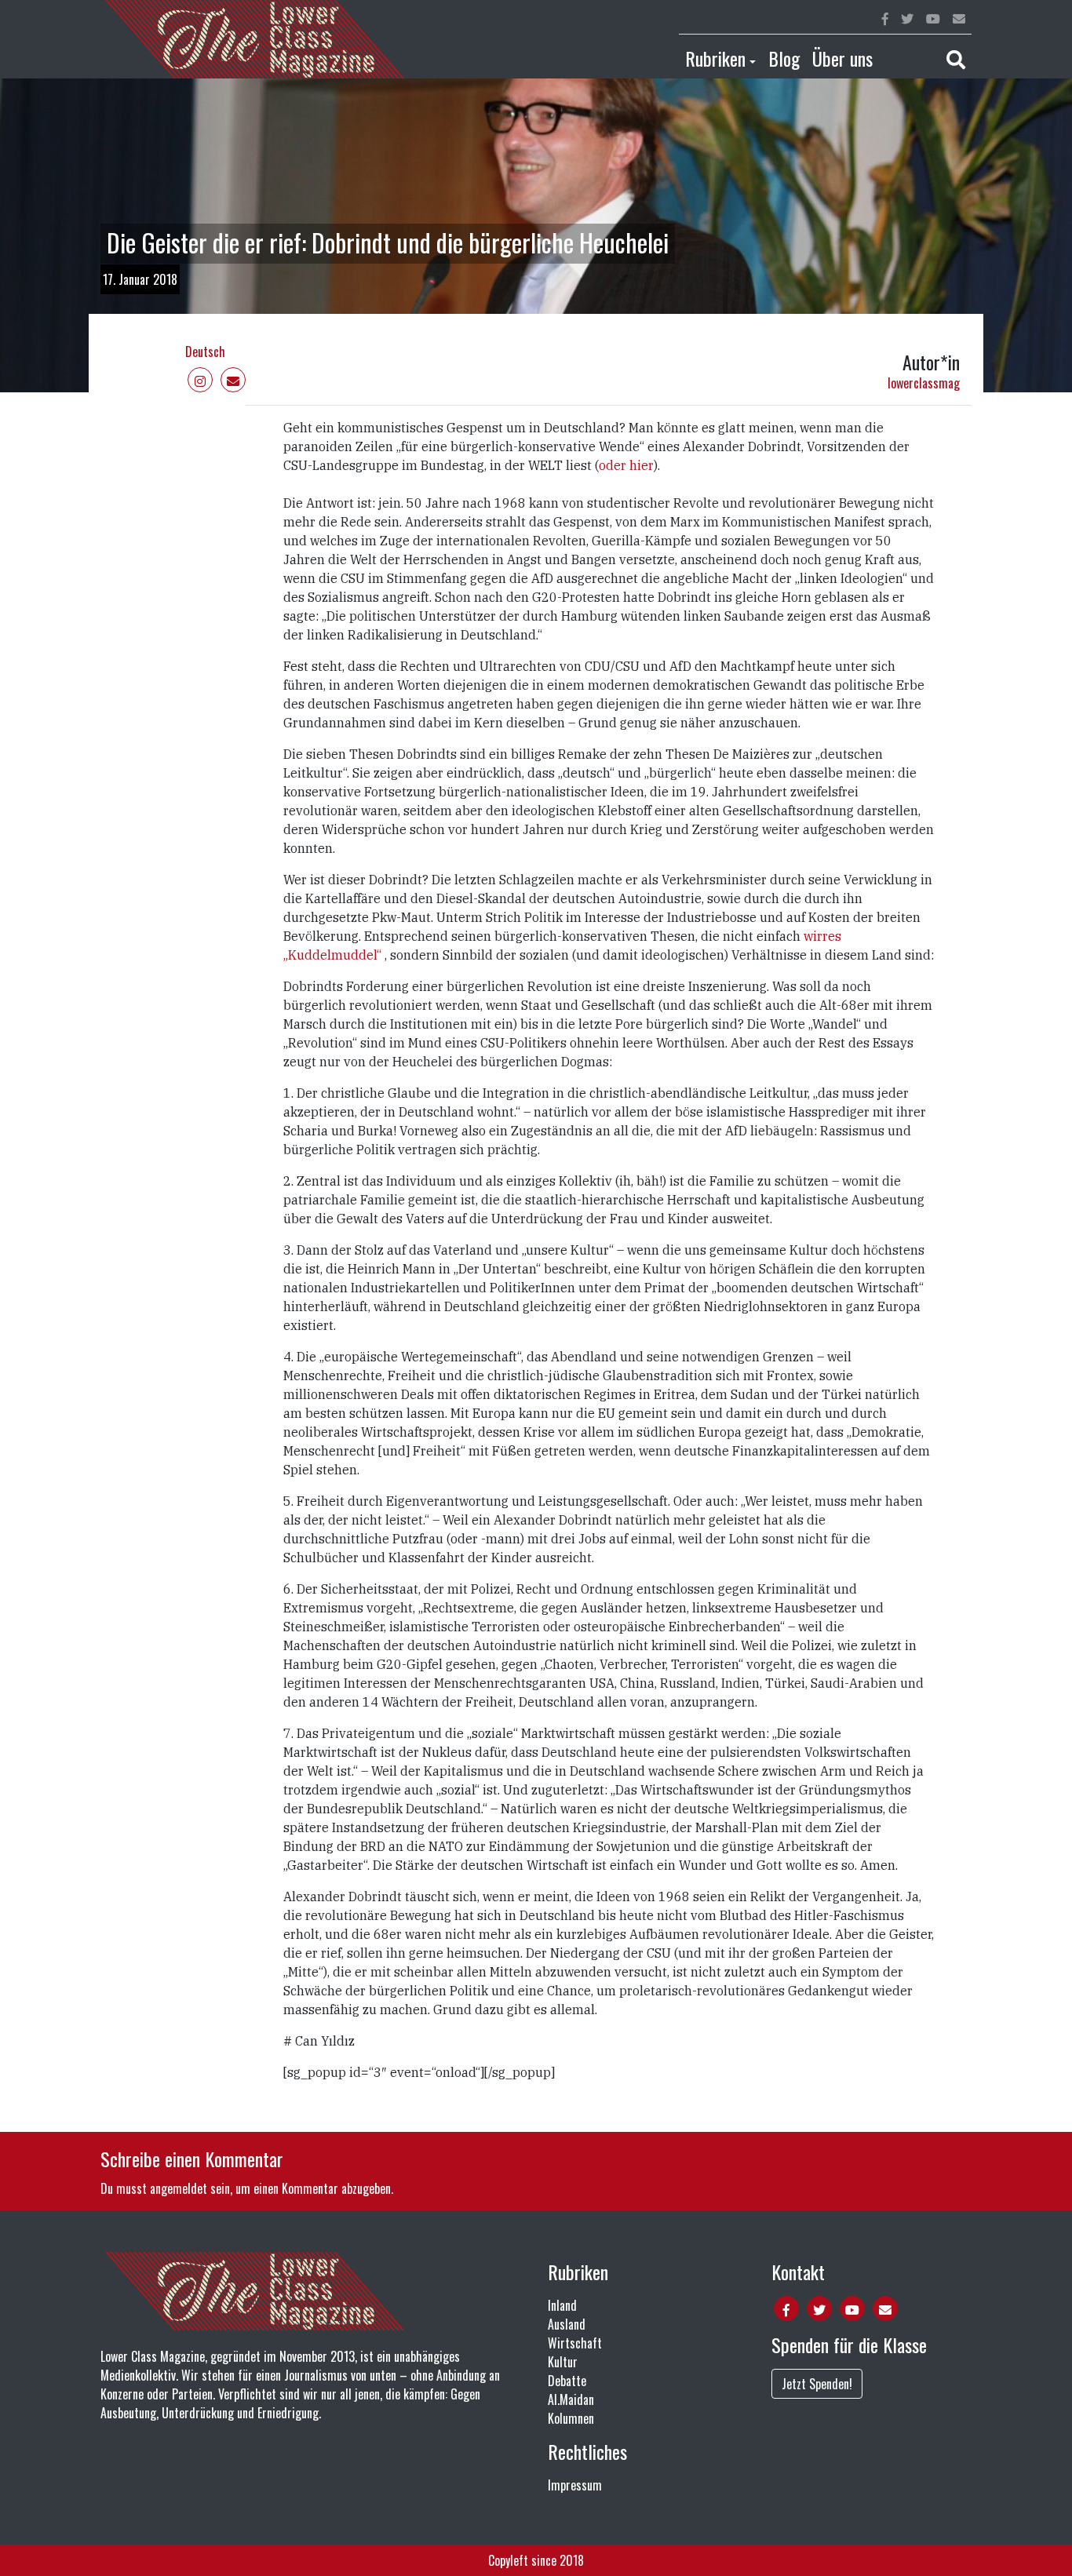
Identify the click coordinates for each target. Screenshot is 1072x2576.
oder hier (626, 465)
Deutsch (205, 352)
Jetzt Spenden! (817, 2384)
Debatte (567, 2381)
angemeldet (179, 2188)
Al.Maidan (571, 2399)
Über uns (842, 58)
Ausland (567, 2324)
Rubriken (715, 58)
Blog (784, 58)
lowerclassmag (924, 383)
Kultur (563, 2362)
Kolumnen (571, 2418)
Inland (562, 2305)
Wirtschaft (575, 2343)
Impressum (575, 2485)
